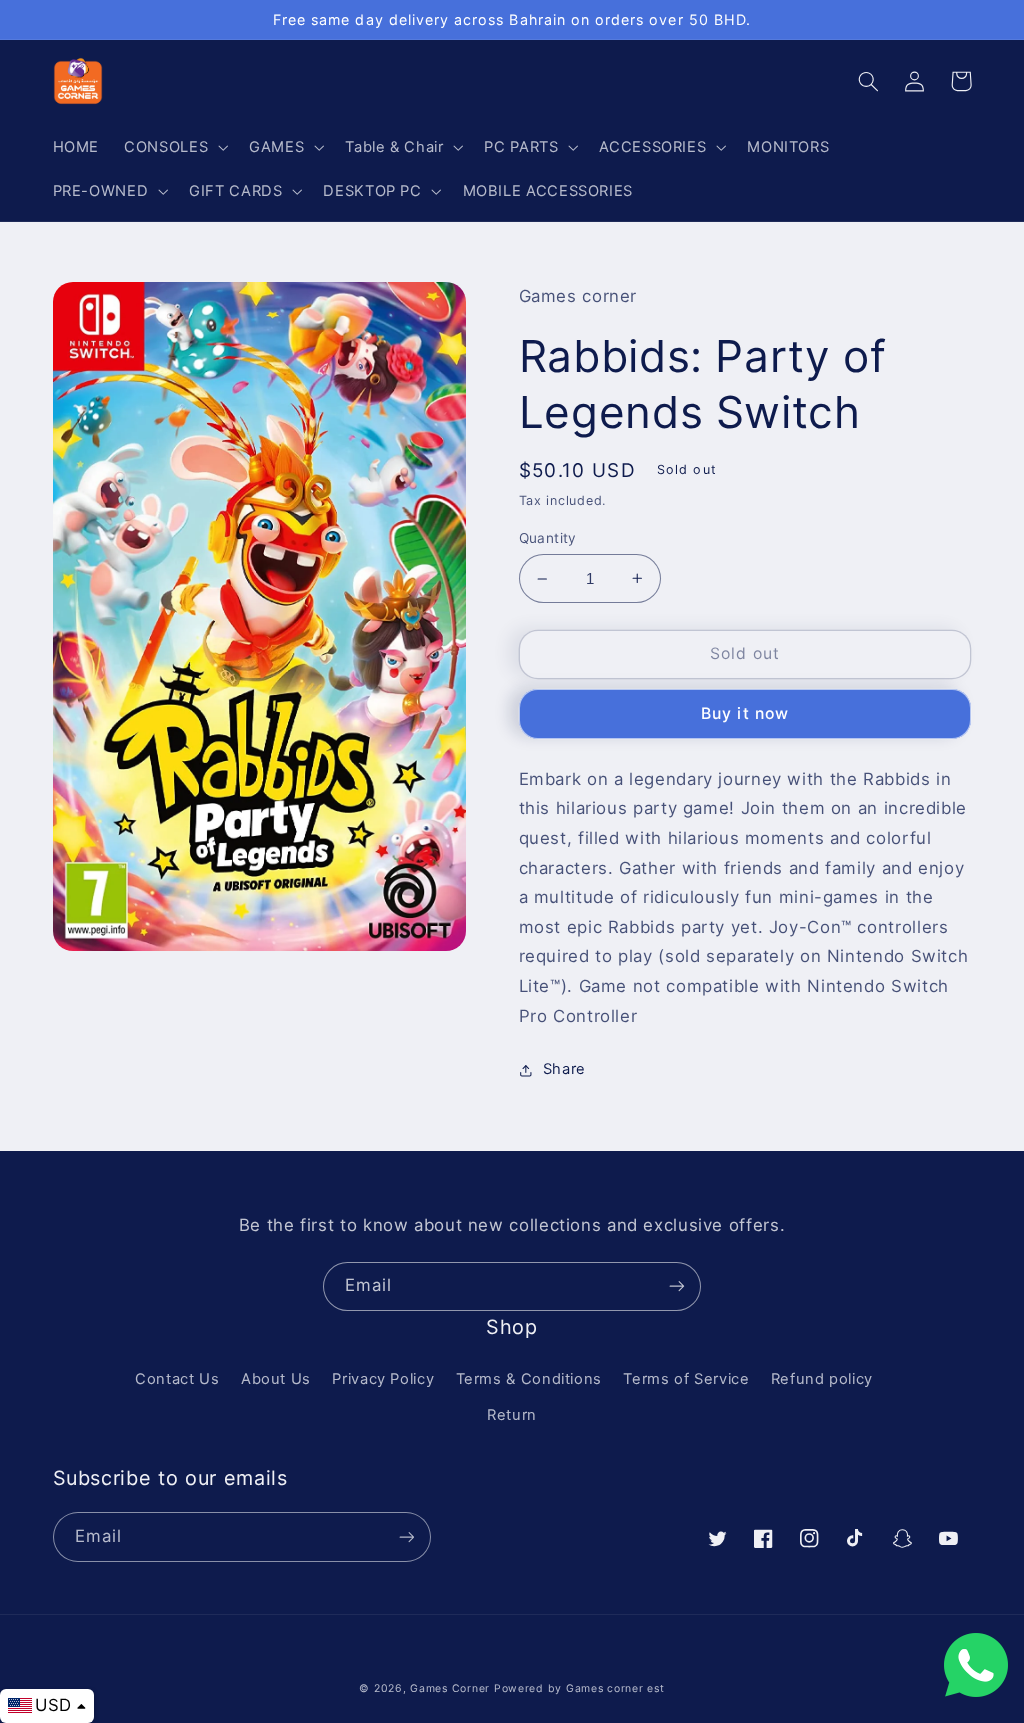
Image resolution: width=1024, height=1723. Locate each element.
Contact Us (177, 1379)
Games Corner (452, 1688)
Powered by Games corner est (579, 1688)
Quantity (548, 538)
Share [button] (564, 1069)
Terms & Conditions (529, 1379)
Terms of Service (686, 1379)
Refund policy (822, 1379)
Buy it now (745, 713)
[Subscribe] (677, 1286)
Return (512, 1415)
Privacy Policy (383, 1379)
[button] (174, 147)
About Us (276, 1379)
